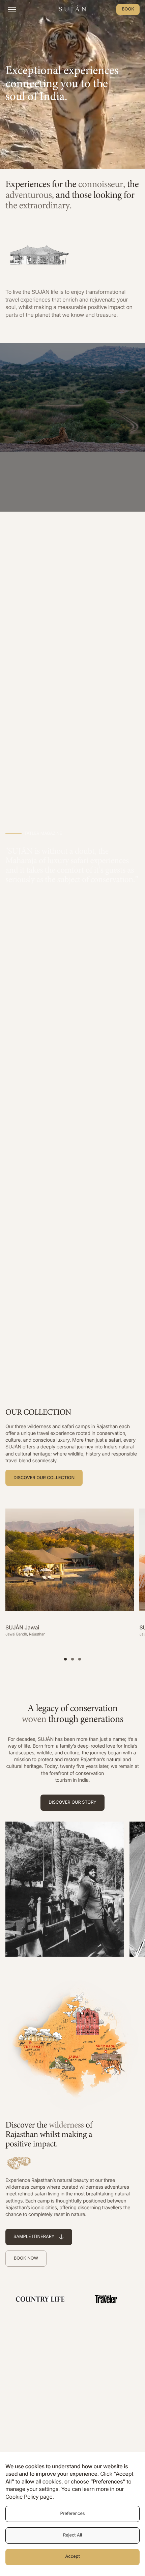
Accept (72, 2557)
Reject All (72, 2535)
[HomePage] (72, 9)
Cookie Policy (22, 2497)
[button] (65, 1659)
